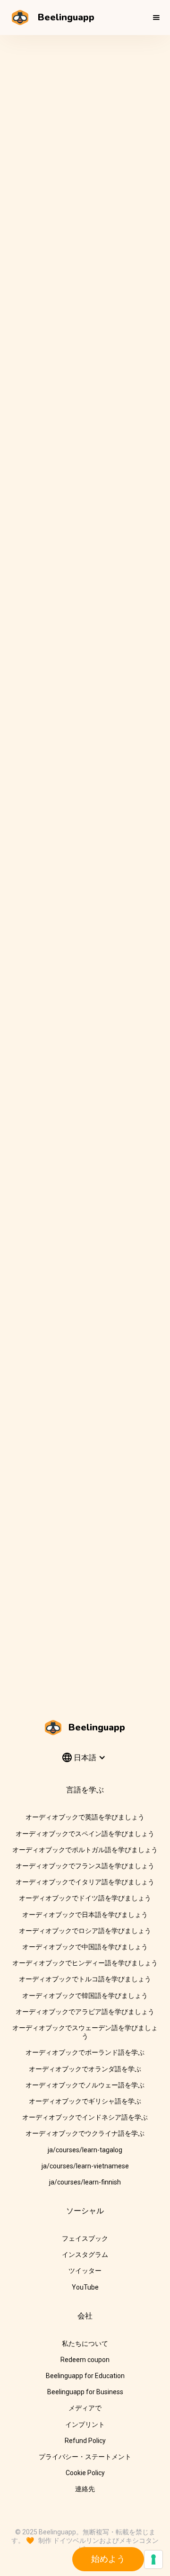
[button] (156, 18)
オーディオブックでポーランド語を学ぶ (85, 2052)
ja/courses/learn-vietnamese (85, 2166)
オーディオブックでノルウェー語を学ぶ (85, 2085)
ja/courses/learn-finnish (85, 2182)
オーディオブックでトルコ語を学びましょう (85, 1979)
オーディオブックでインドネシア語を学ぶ (85, 2117)
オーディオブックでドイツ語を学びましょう (85, 1898)
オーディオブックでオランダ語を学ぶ (85, 2069)
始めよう (108, 2559)
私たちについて (85, 2344)
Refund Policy (85, 2441)
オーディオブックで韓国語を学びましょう (85, 1996)
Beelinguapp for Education (85, 2376)
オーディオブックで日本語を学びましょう (85, 1915)
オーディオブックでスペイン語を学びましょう (85, 1834)
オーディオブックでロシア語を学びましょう (85, 1931)
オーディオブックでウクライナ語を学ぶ (85, 2133)
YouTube (85, 2287)
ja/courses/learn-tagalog (85, 2150)
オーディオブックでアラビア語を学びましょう (85, 2012)
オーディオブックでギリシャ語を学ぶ (85, 2101)
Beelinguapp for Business (85, 2392)
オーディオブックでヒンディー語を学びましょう (85, 1963)
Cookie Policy (85, 2473)
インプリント (85, 2424)
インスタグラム (85, 2255)
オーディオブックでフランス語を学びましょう (85, 1866)
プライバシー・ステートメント (85, 2457)
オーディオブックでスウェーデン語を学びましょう (85, 2032)
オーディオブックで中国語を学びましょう (85, 1947)
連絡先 (85, 2489)
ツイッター (85, 2271)
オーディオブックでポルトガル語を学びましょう (85, 1850)
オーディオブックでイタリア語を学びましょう (85, 1882)
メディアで (85, 2408)
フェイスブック (85, 2238)
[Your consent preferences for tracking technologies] (153, 2559)
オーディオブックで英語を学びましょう (85, 1817)
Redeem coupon (85, 2360)
